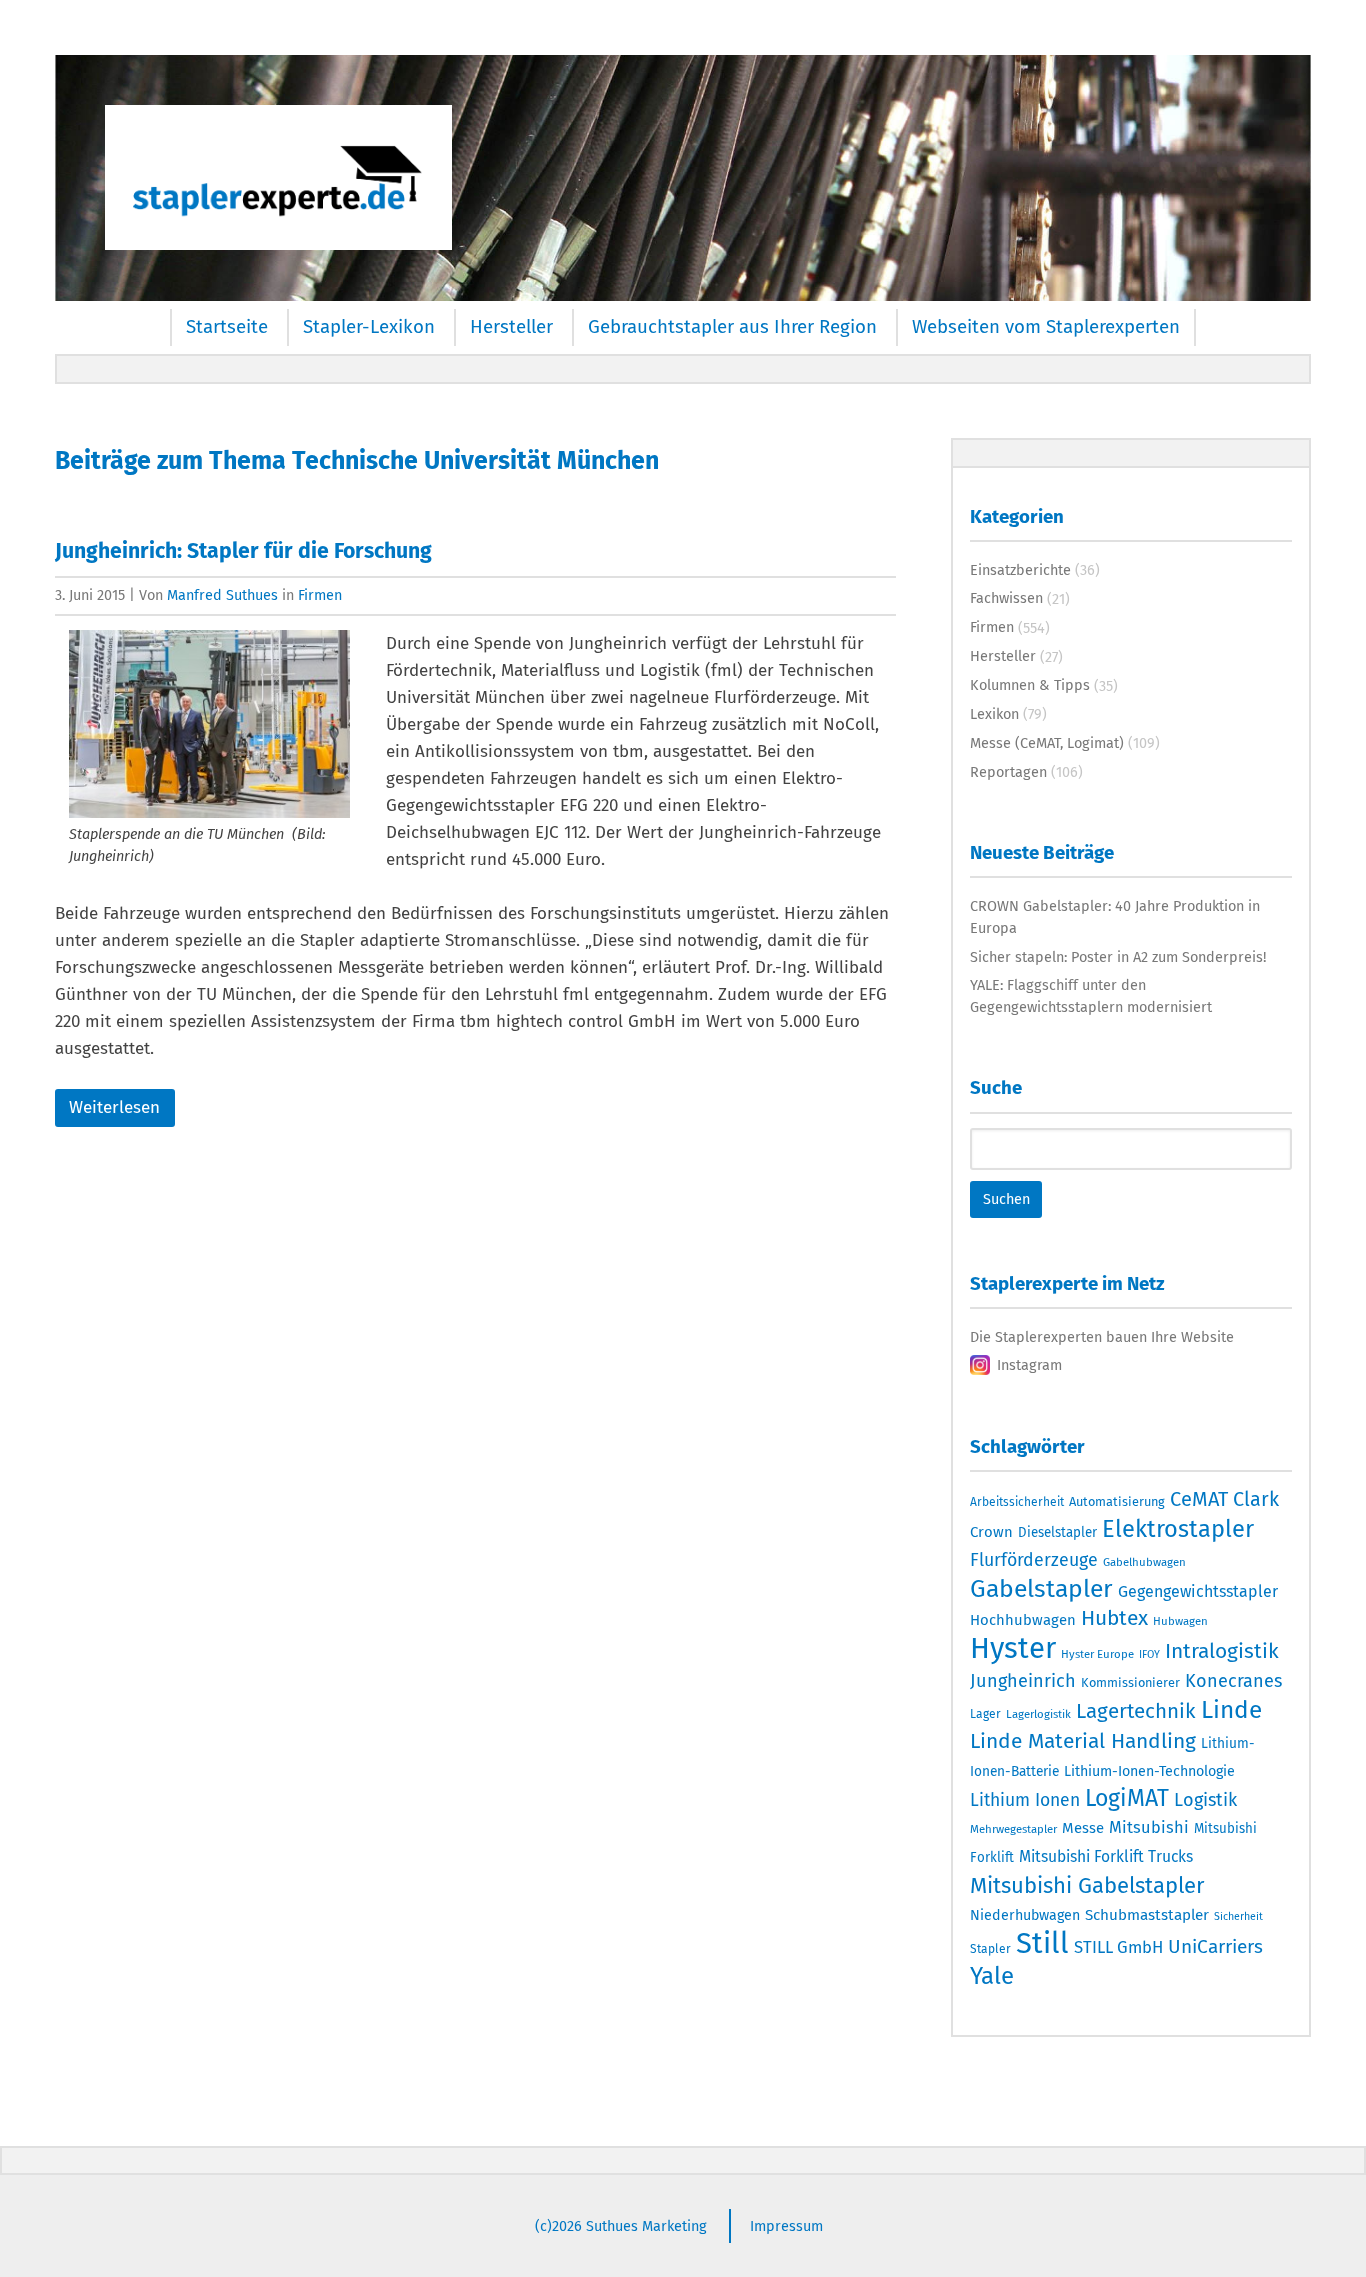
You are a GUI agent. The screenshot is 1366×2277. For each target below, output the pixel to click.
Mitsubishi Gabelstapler (1087, 1885)
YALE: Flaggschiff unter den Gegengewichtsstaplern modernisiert (1091, 996)
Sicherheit (1238, 1916)
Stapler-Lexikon (369, 327)
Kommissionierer (1130, 1682)
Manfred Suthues (222, 595)
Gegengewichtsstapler (1198, 1591)
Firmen (320, 595)
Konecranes (1233, 1681)
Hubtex (1114, 1618)
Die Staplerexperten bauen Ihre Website (1102, 1337)
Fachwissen (1006, 598)
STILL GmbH (1118, 1947)
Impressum (786, 2226)
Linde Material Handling (1083, 1741)
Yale (992, 1976)
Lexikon (994, 714)
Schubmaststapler (1147, 1915)
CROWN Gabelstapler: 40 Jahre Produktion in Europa (1115, 917)
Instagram (1029, 1365)
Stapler (990, 1949)
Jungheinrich (1023, 1681)
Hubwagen (1180, 1621)
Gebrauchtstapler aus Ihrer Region (732, 327)
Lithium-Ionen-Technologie (1149, 1771)
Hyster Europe (1097, 1654)
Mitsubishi (1149, 1827)
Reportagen (1008, 772)
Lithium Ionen (1025, 1800)
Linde (1231, 1709)
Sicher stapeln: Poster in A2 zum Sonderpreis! (1118, 957)
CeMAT (1199, 1499)
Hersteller (511, 327)
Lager (985, 1714)
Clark (1256, 1499)
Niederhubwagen (1025, 1915)
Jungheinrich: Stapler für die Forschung (243, 551)
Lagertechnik (1136, 1711)
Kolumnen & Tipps (1030, 685)
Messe (1083, 1828)
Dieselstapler (1057, 1533)
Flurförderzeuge (1034, 1560)
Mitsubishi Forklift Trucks (1106, 1856)
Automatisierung (1117, 1501)
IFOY (1149, 1654)
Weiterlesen (114, 1107)
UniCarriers (1215, 1946)
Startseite (227, 327)
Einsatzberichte (1020, 570)
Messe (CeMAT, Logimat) (1047, 743)
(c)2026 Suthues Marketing (621, 2226)
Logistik (1205, 1800)
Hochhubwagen (1023, 1620)
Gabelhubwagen (1144, 1562)
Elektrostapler (1178, 1529)
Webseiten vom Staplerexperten (1046, 327)
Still (1042, 1943)
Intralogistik (1222, 1651)
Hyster (1013, 1648)
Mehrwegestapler (1013, 1829)
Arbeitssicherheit (1017, 1502)
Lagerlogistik (1038, 1714)
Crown (991, 1532)
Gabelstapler (1041, 1589)
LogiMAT (1127, 1798)
